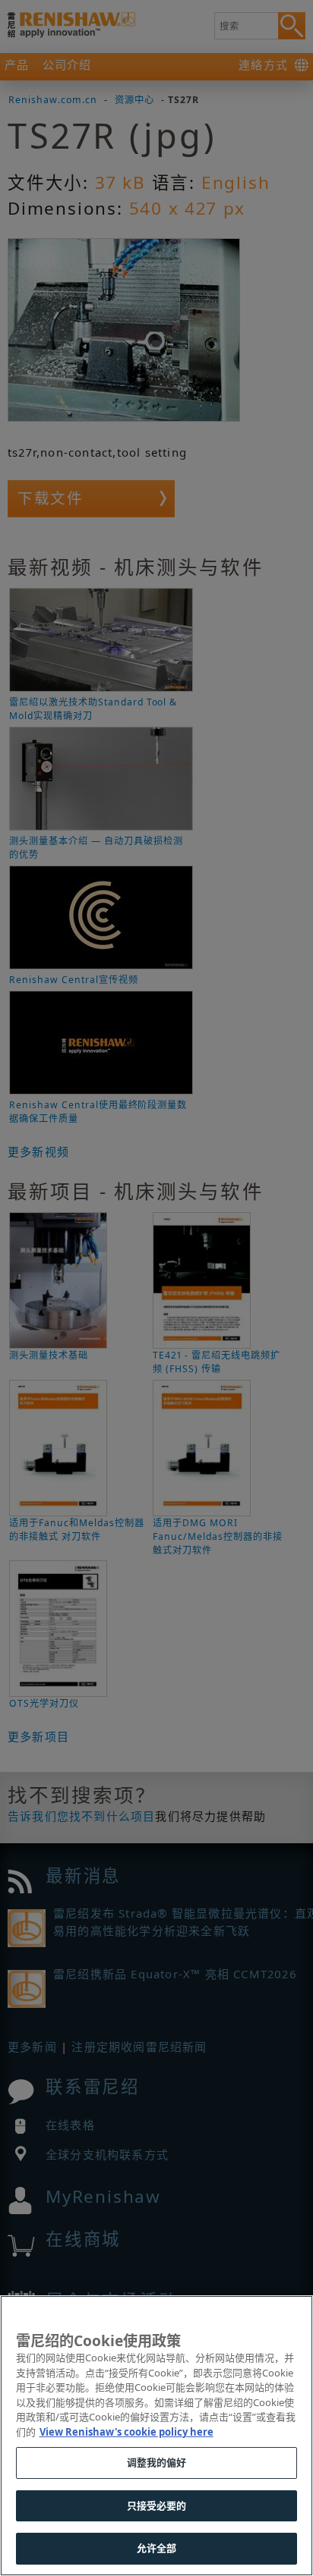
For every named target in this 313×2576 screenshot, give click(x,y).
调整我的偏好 (157, 2462)
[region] (156, 2436)
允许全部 (157, 2548)
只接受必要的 (157, 2505)
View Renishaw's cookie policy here (126, 2432)
